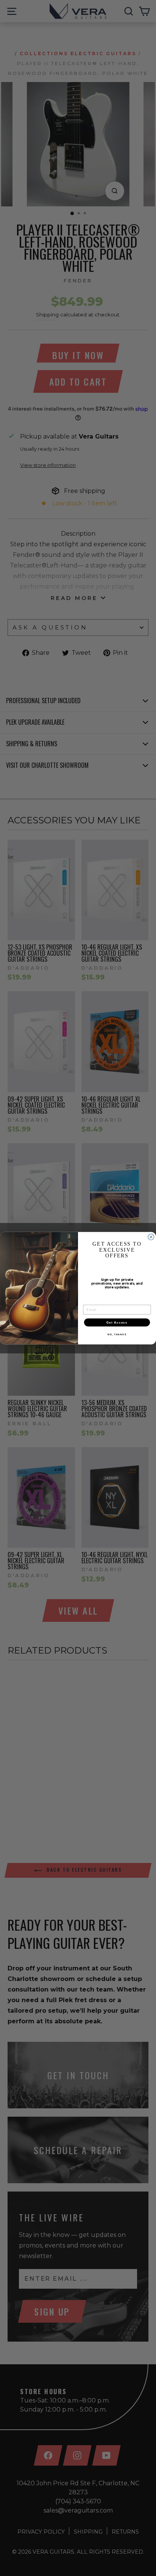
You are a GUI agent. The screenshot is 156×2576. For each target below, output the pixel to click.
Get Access (117, 1322)
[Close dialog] (151, 1237)
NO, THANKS (117, 1334)
